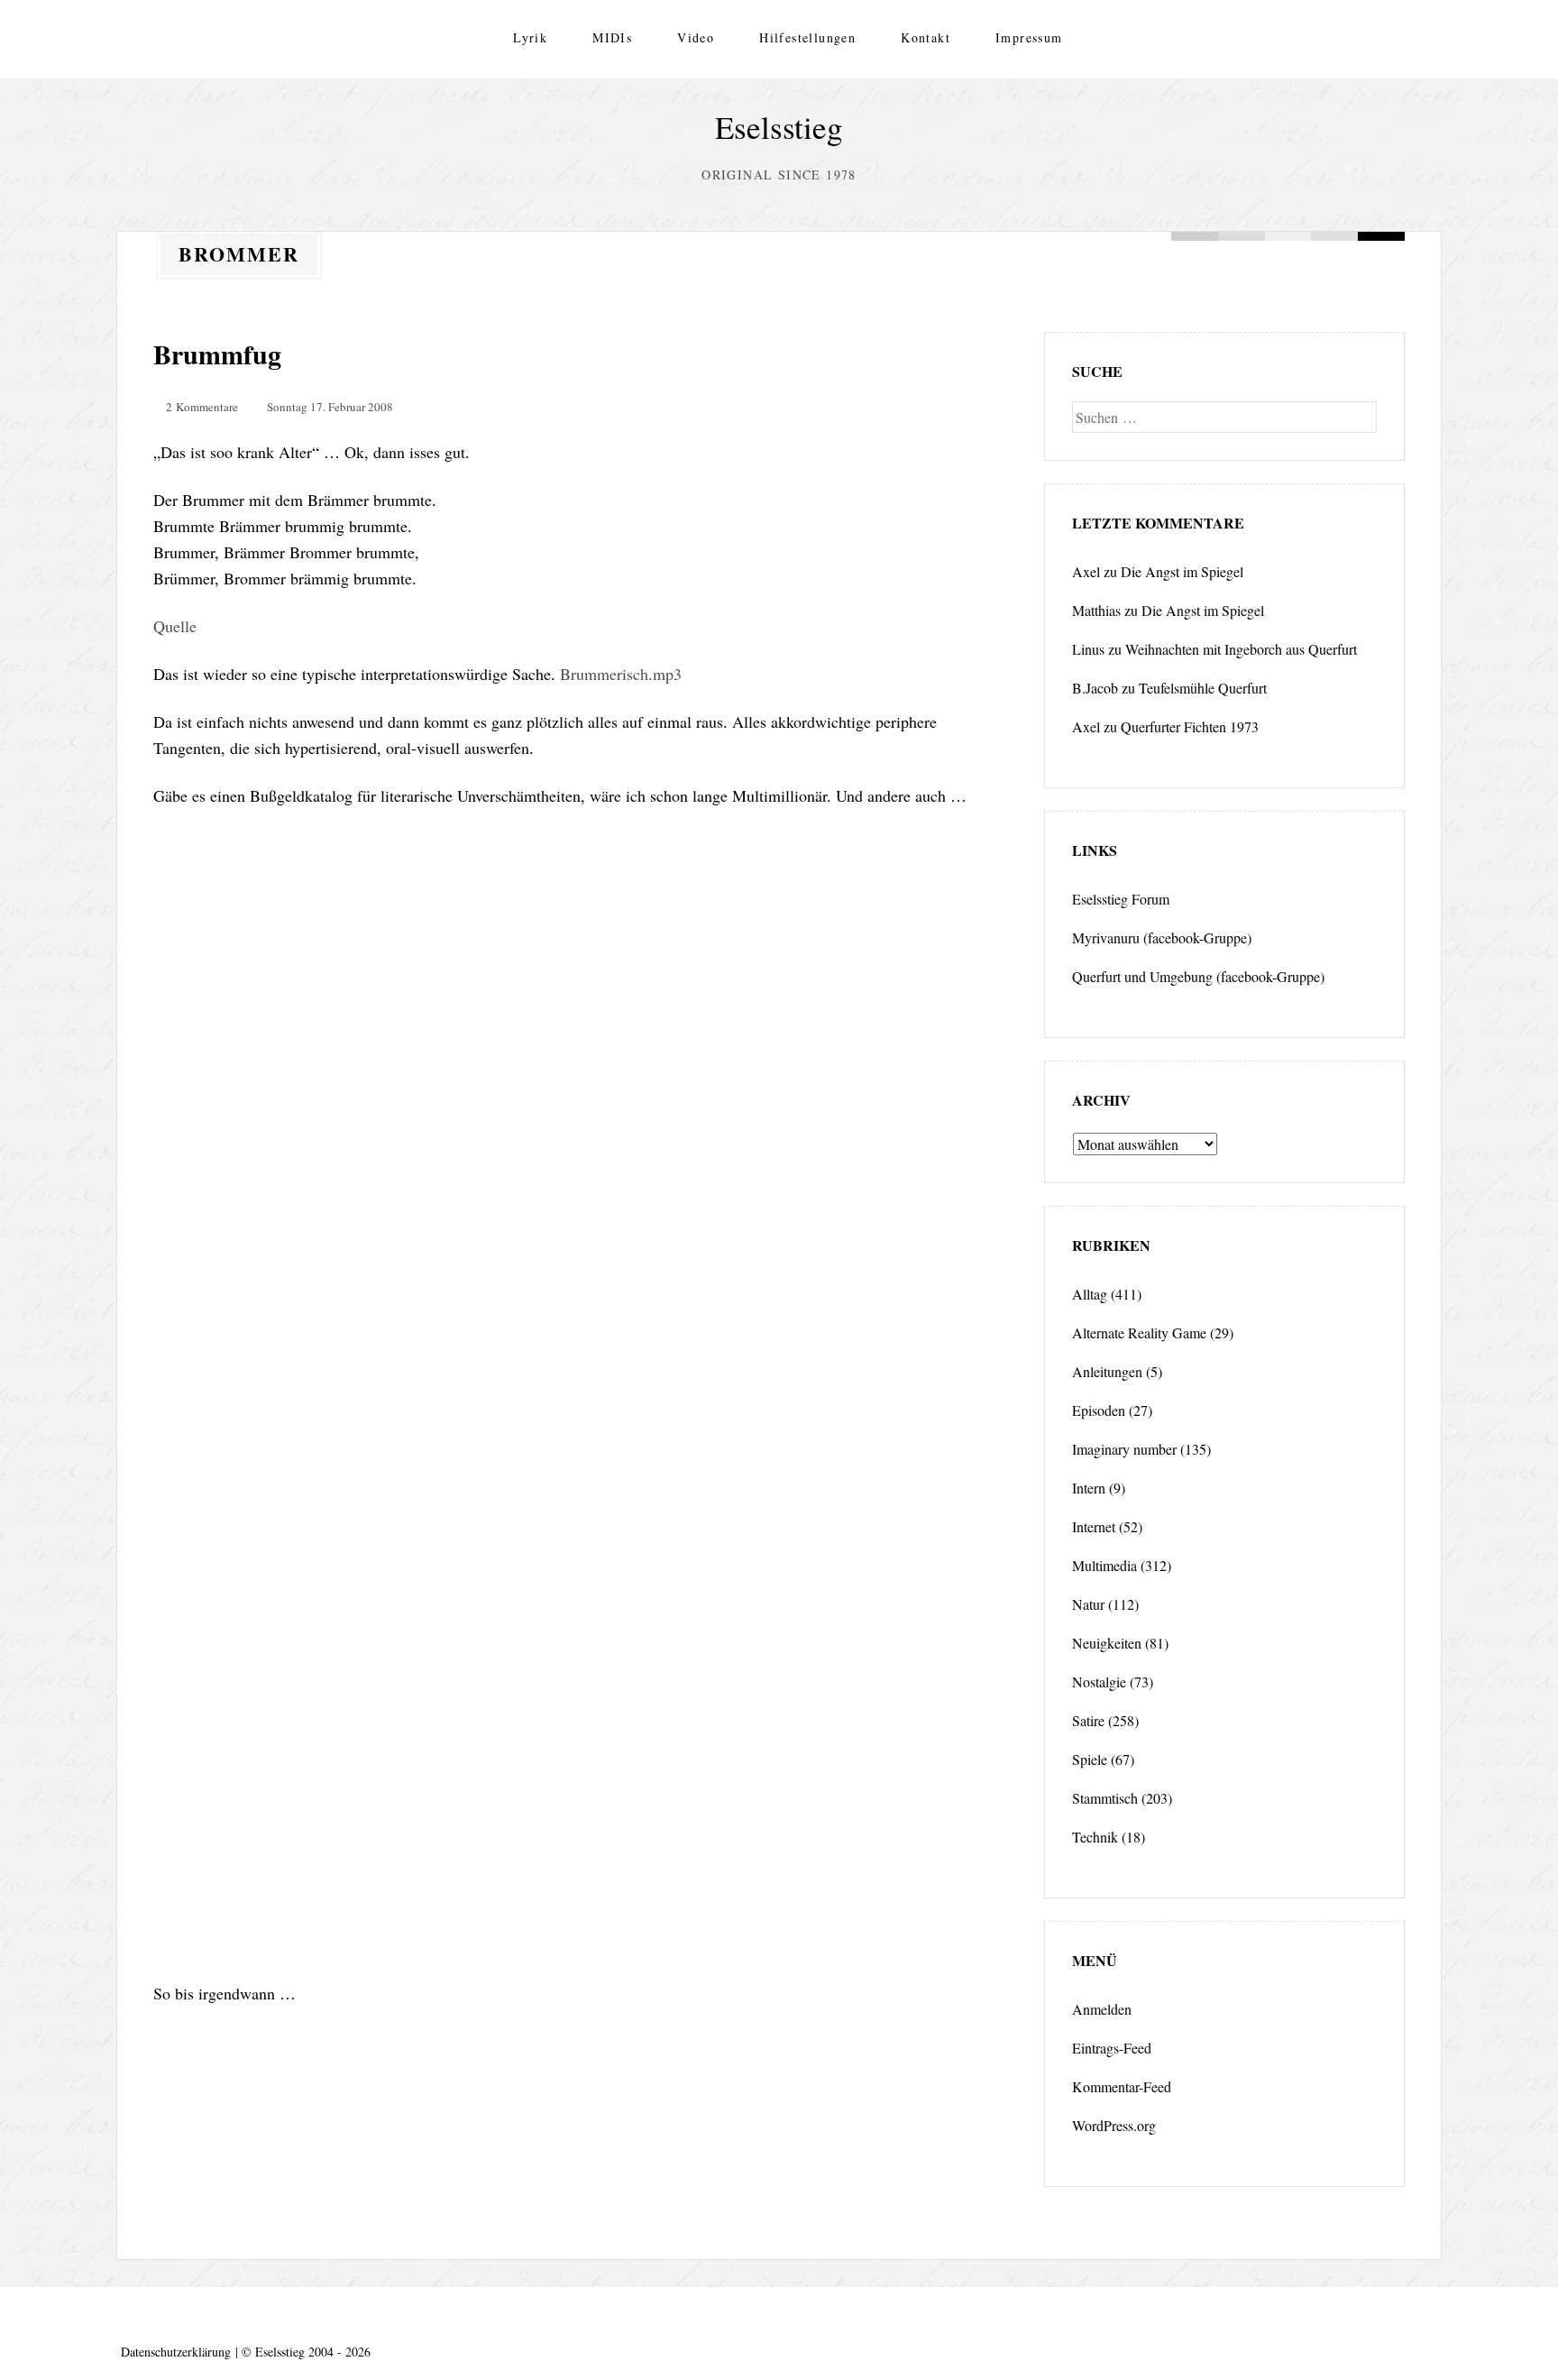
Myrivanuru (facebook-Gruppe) (1162, 937)
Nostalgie (1099, 1682)
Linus (1088, 649)
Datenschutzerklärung (176, 2352)
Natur (1088, 1604)
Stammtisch (1105, 1798)
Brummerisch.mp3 (621, 674)
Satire (1088, 1720)
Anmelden (1102, 2009)
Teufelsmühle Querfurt (1203, 688)
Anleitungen (1107, 1371)
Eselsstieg (779, 127)
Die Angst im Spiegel (1182, 571)
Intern (1089, 1488)
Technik (1095, 1837)
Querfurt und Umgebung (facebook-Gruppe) (1198, 976)
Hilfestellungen (807, 37)
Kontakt (926, 37)
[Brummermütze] (576, 1110)
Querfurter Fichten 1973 (1190, 726)
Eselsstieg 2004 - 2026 (313, 2352)
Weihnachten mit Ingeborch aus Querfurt (1241, 649)
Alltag (1090, 1294)
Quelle (175, 626)
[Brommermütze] (576, 1674)
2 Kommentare (202, 407)
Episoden (1099, 1410)
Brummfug (217, 354)
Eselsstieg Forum (1121, 899)
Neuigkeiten (1107, 1643)
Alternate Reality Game (1139, 1332)
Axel (1086, 571)
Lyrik (530, 37)
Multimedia (1104, 1565)
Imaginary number (1124, 1449)
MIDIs (612, 37)
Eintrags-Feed (1112, 2048)
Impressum (1029, 37)
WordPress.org (1114, 2125)
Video (696, 37)
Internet (1094, 1526)
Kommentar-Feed (1122, 2086)
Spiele (1090, 1759)
